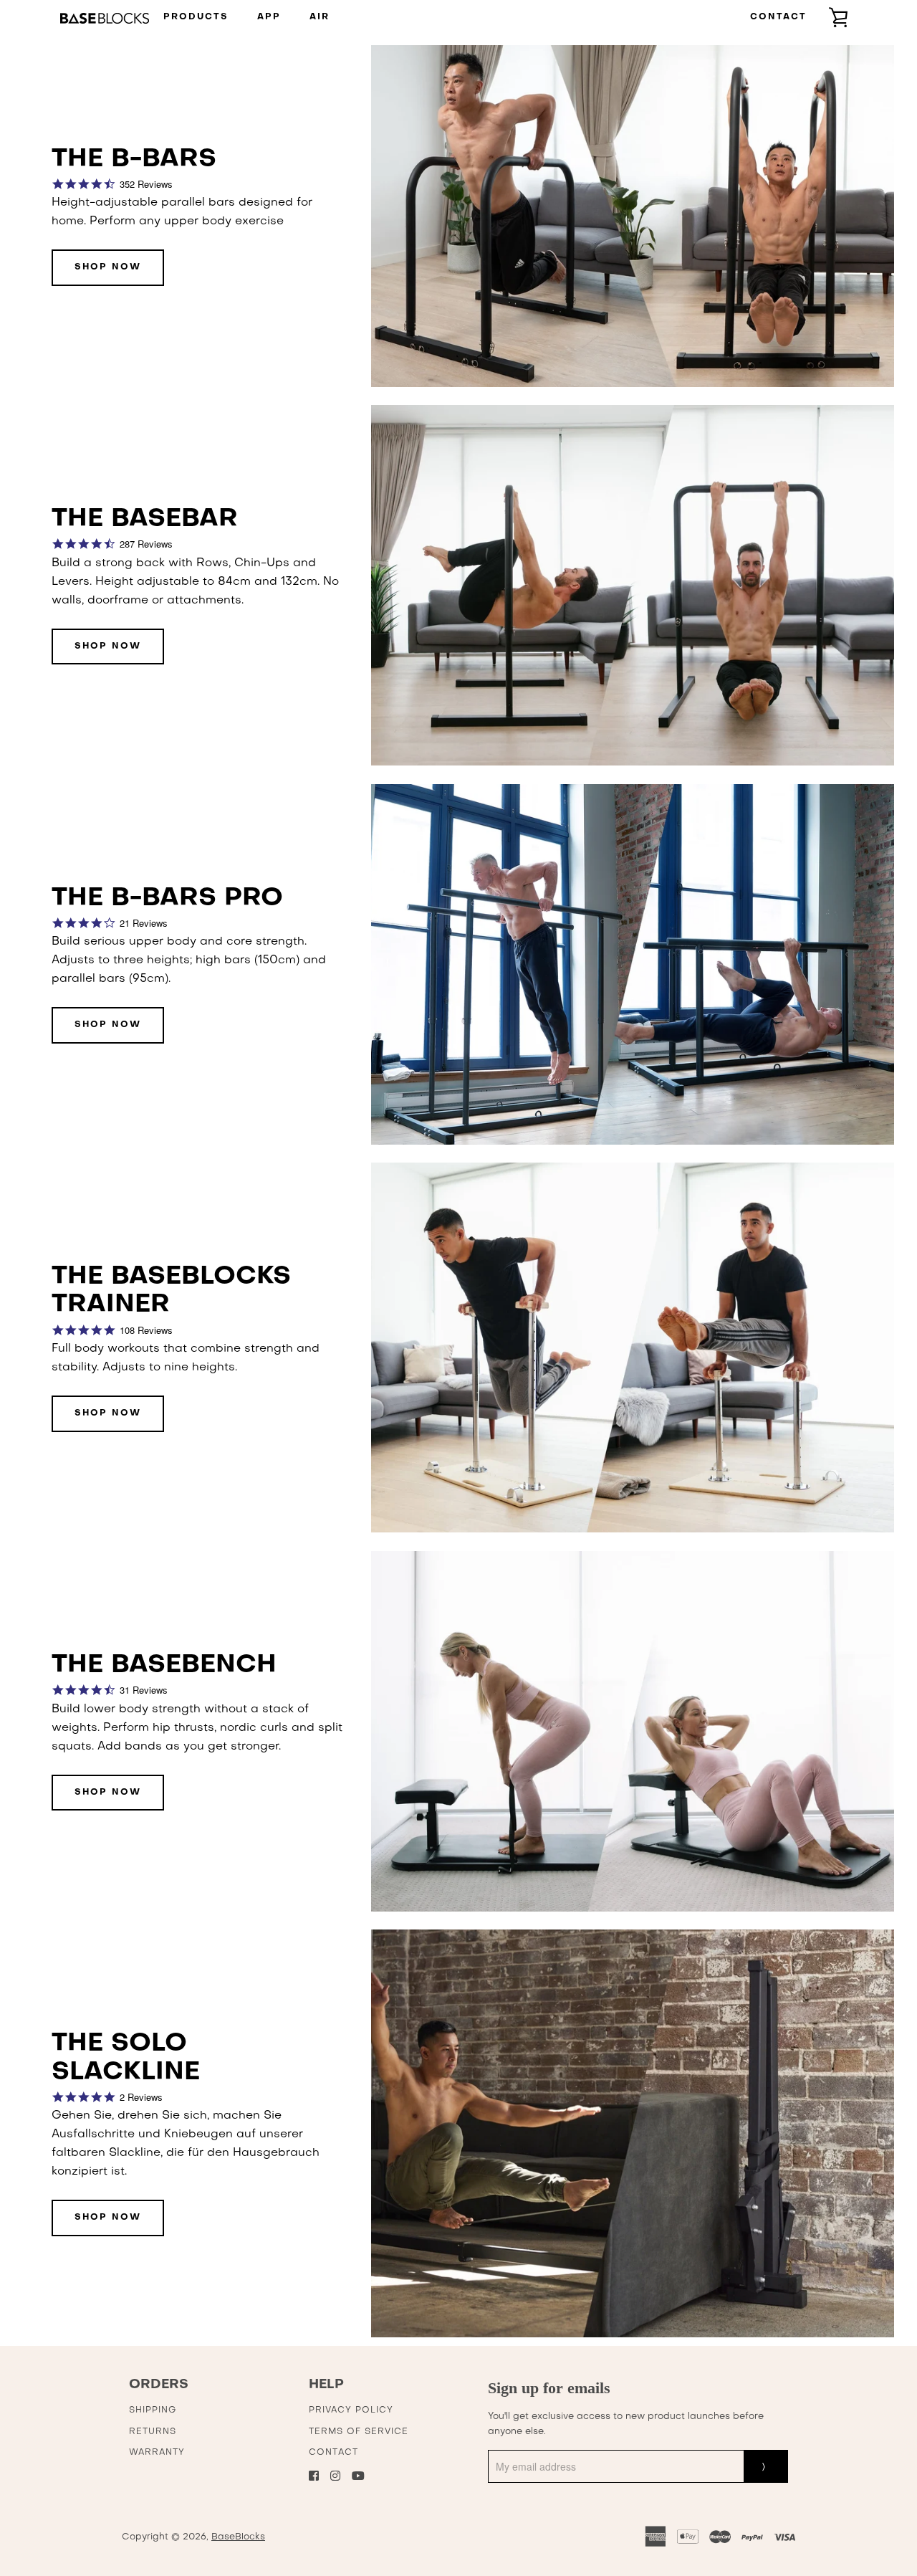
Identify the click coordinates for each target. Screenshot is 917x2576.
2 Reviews (141, 2097)
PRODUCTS (196, 17)
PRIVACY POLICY (351, 2410)
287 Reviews (146, 544)
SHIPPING (153, 2410)
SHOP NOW (108, 267)
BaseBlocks (238, 2537)
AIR (320, 17)
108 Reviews (146, 1330)
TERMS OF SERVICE (359, 2432)
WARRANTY (157, 2453)
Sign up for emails (549, 2388)
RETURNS (153, 2432)
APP (269, 17)
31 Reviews (144, 1690)
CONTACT (778, 17)
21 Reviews (144, 923)
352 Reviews (146, 184)
